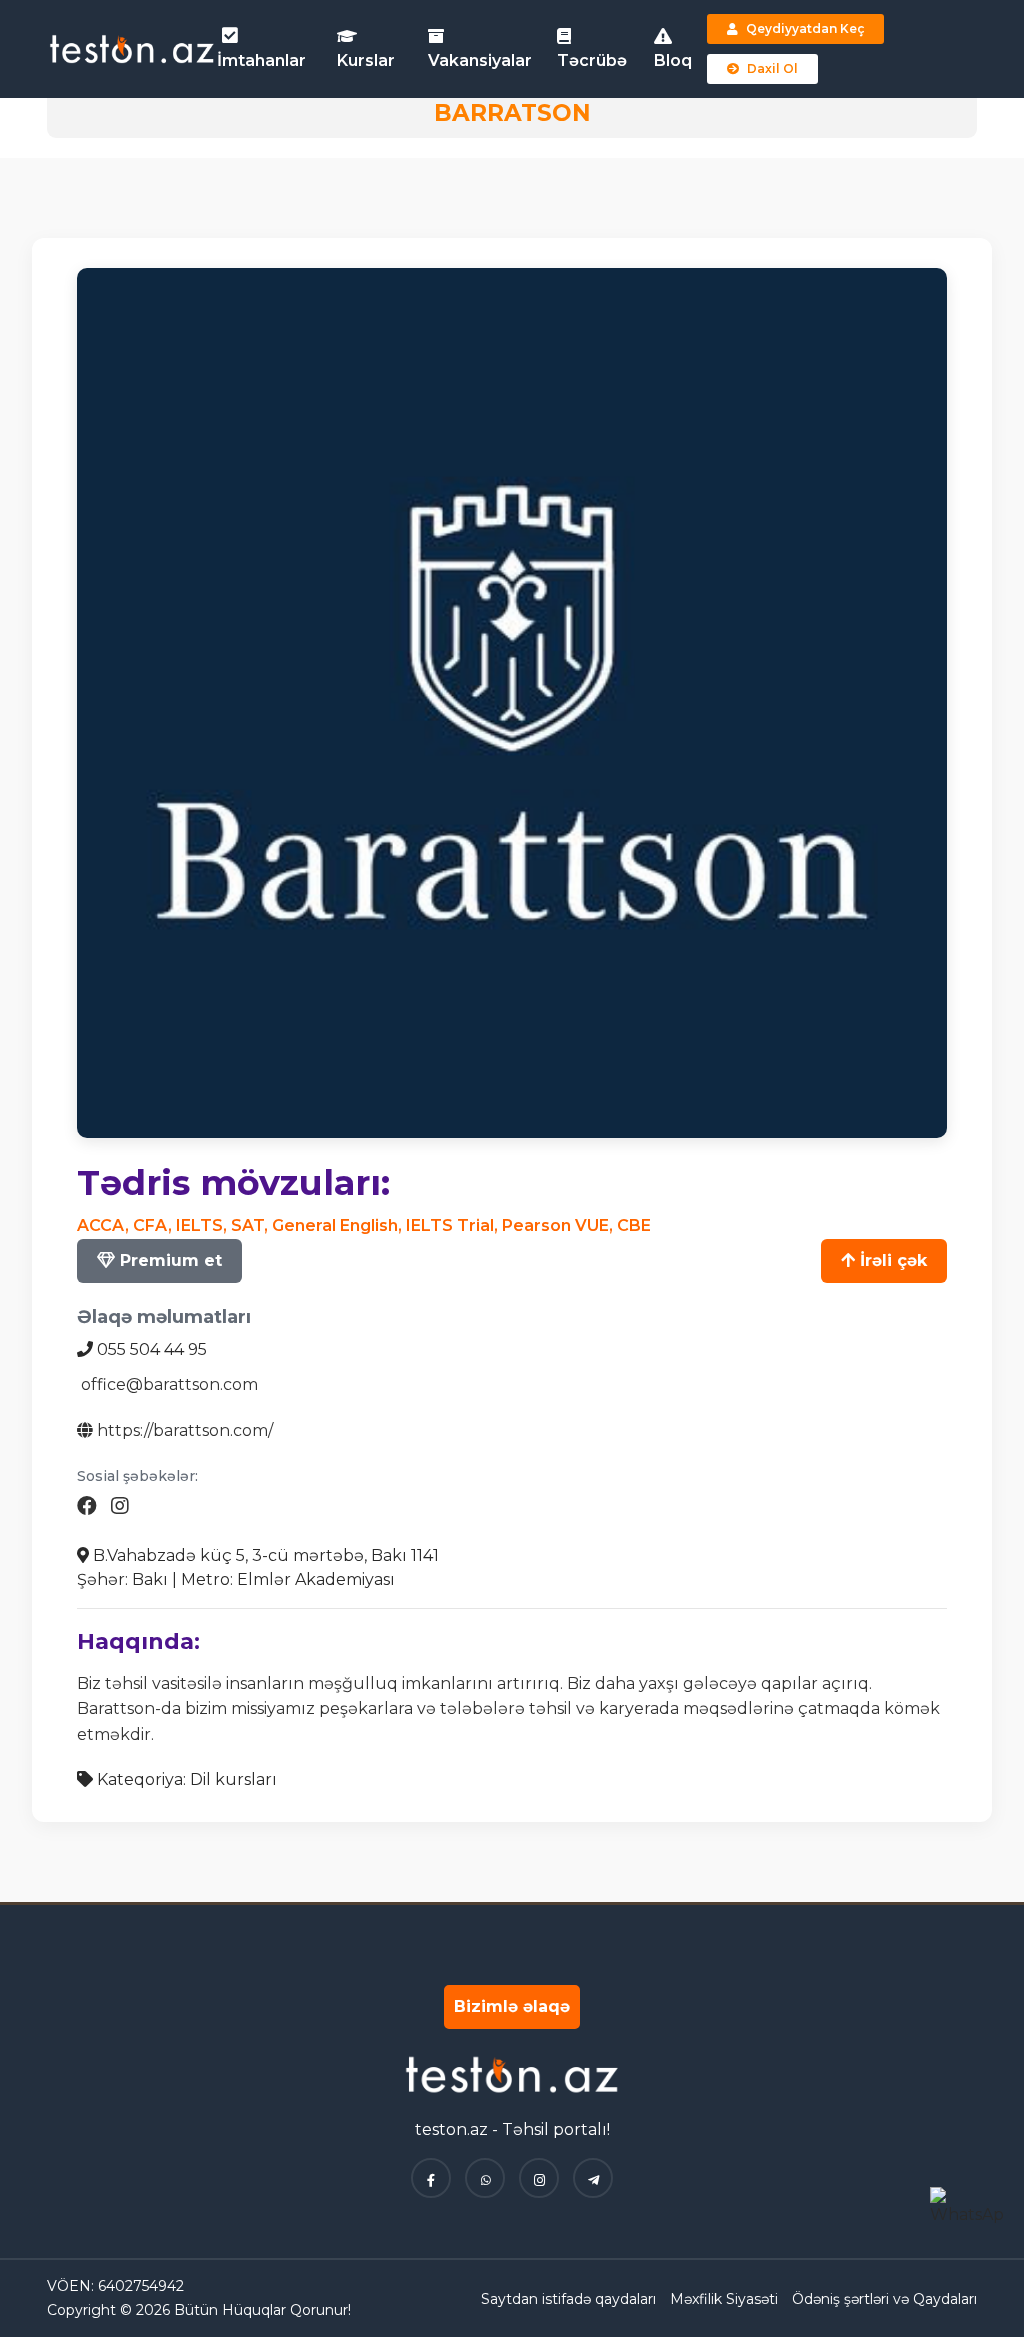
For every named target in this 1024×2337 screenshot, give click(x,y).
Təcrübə (592, 60)
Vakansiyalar (480, 60)
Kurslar (366, 60)
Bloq (673, 60)
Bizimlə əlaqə (512, 2006)
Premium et (168, 1260)
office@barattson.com (169, 1384)
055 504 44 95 (152, 1349)
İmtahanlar (261, 60)
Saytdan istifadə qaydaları (568, 2299)
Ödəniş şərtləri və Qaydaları (884, 2299)
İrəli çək (891, 1260)
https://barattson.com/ (185, 1430)
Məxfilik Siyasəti (724, 2299)
